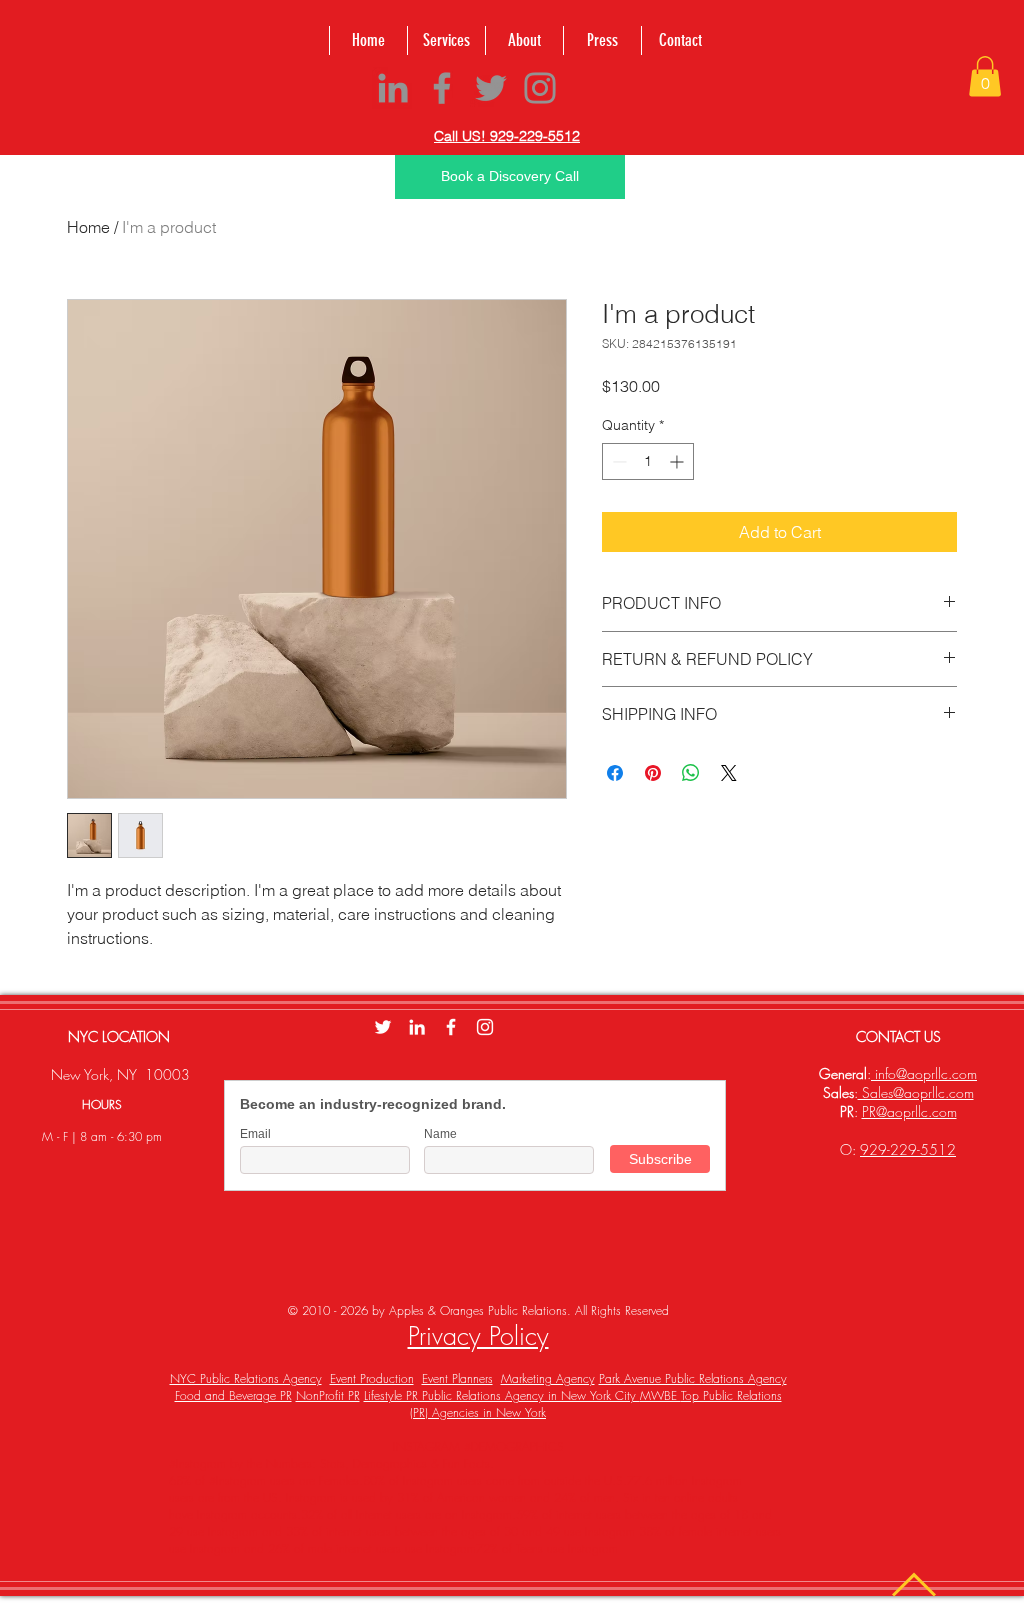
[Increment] (678, 461)
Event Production (372, 1378)
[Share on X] (729, 773)
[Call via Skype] (608, 91)
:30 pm (143, 1136)
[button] (985, 76)
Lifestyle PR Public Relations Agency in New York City (502, 1395)
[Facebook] (442, 88)
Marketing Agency (548, 1378)
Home (88, 227)
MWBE (660, 1395)
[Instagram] (540, 88)
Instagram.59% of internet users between (565, 1514)
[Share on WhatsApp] (691, 773)
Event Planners (457, 1378)
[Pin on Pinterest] (653, 773)
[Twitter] (491, 88)
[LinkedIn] (393, 88)
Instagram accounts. (247, 1514)
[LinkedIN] (417, 1027)
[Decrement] (617, 461)
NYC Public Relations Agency (246, 1378)
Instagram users (442, 1480)
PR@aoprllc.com (909, 1111)
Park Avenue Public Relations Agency (693, 1378)
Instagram (451, 1548)
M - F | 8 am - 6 (83, 1136)
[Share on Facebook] (615, 773)
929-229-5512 (908, 1149)
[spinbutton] (648, 461)
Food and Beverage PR (233, 1395)
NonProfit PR (328, 1395)
